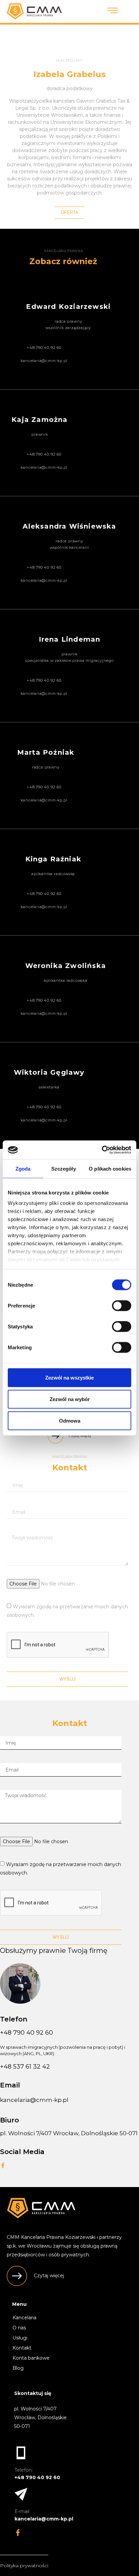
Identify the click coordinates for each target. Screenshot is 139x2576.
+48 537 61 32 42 (25, 2067)
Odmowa (70, 1420)
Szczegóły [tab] (64, 1168)
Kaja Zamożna (39, 420)
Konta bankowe (31, 2358)
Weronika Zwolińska (66, 966)
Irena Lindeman (70, 639)
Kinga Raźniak (53, 859)
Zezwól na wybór (70, 1399)
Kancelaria (24, 2318)
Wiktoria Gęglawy (49, 1072)
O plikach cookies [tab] (110, 1168)
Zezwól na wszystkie (69, 1377)
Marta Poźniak (46, 752)
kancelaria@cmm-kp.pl (34, 2100)
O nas (19, 2328)
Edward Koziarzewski (68, 307)
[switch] (122, 1305)
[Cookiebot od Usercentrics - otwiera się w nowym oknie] (102, 1150)
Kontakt (22, 2348)
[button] (69, 213)
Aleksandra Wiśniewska (69, 526)
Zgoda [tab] (23, 1168)
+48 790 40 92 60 (26, 2033)
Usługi (20, 2338)
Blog (18, 2368)
